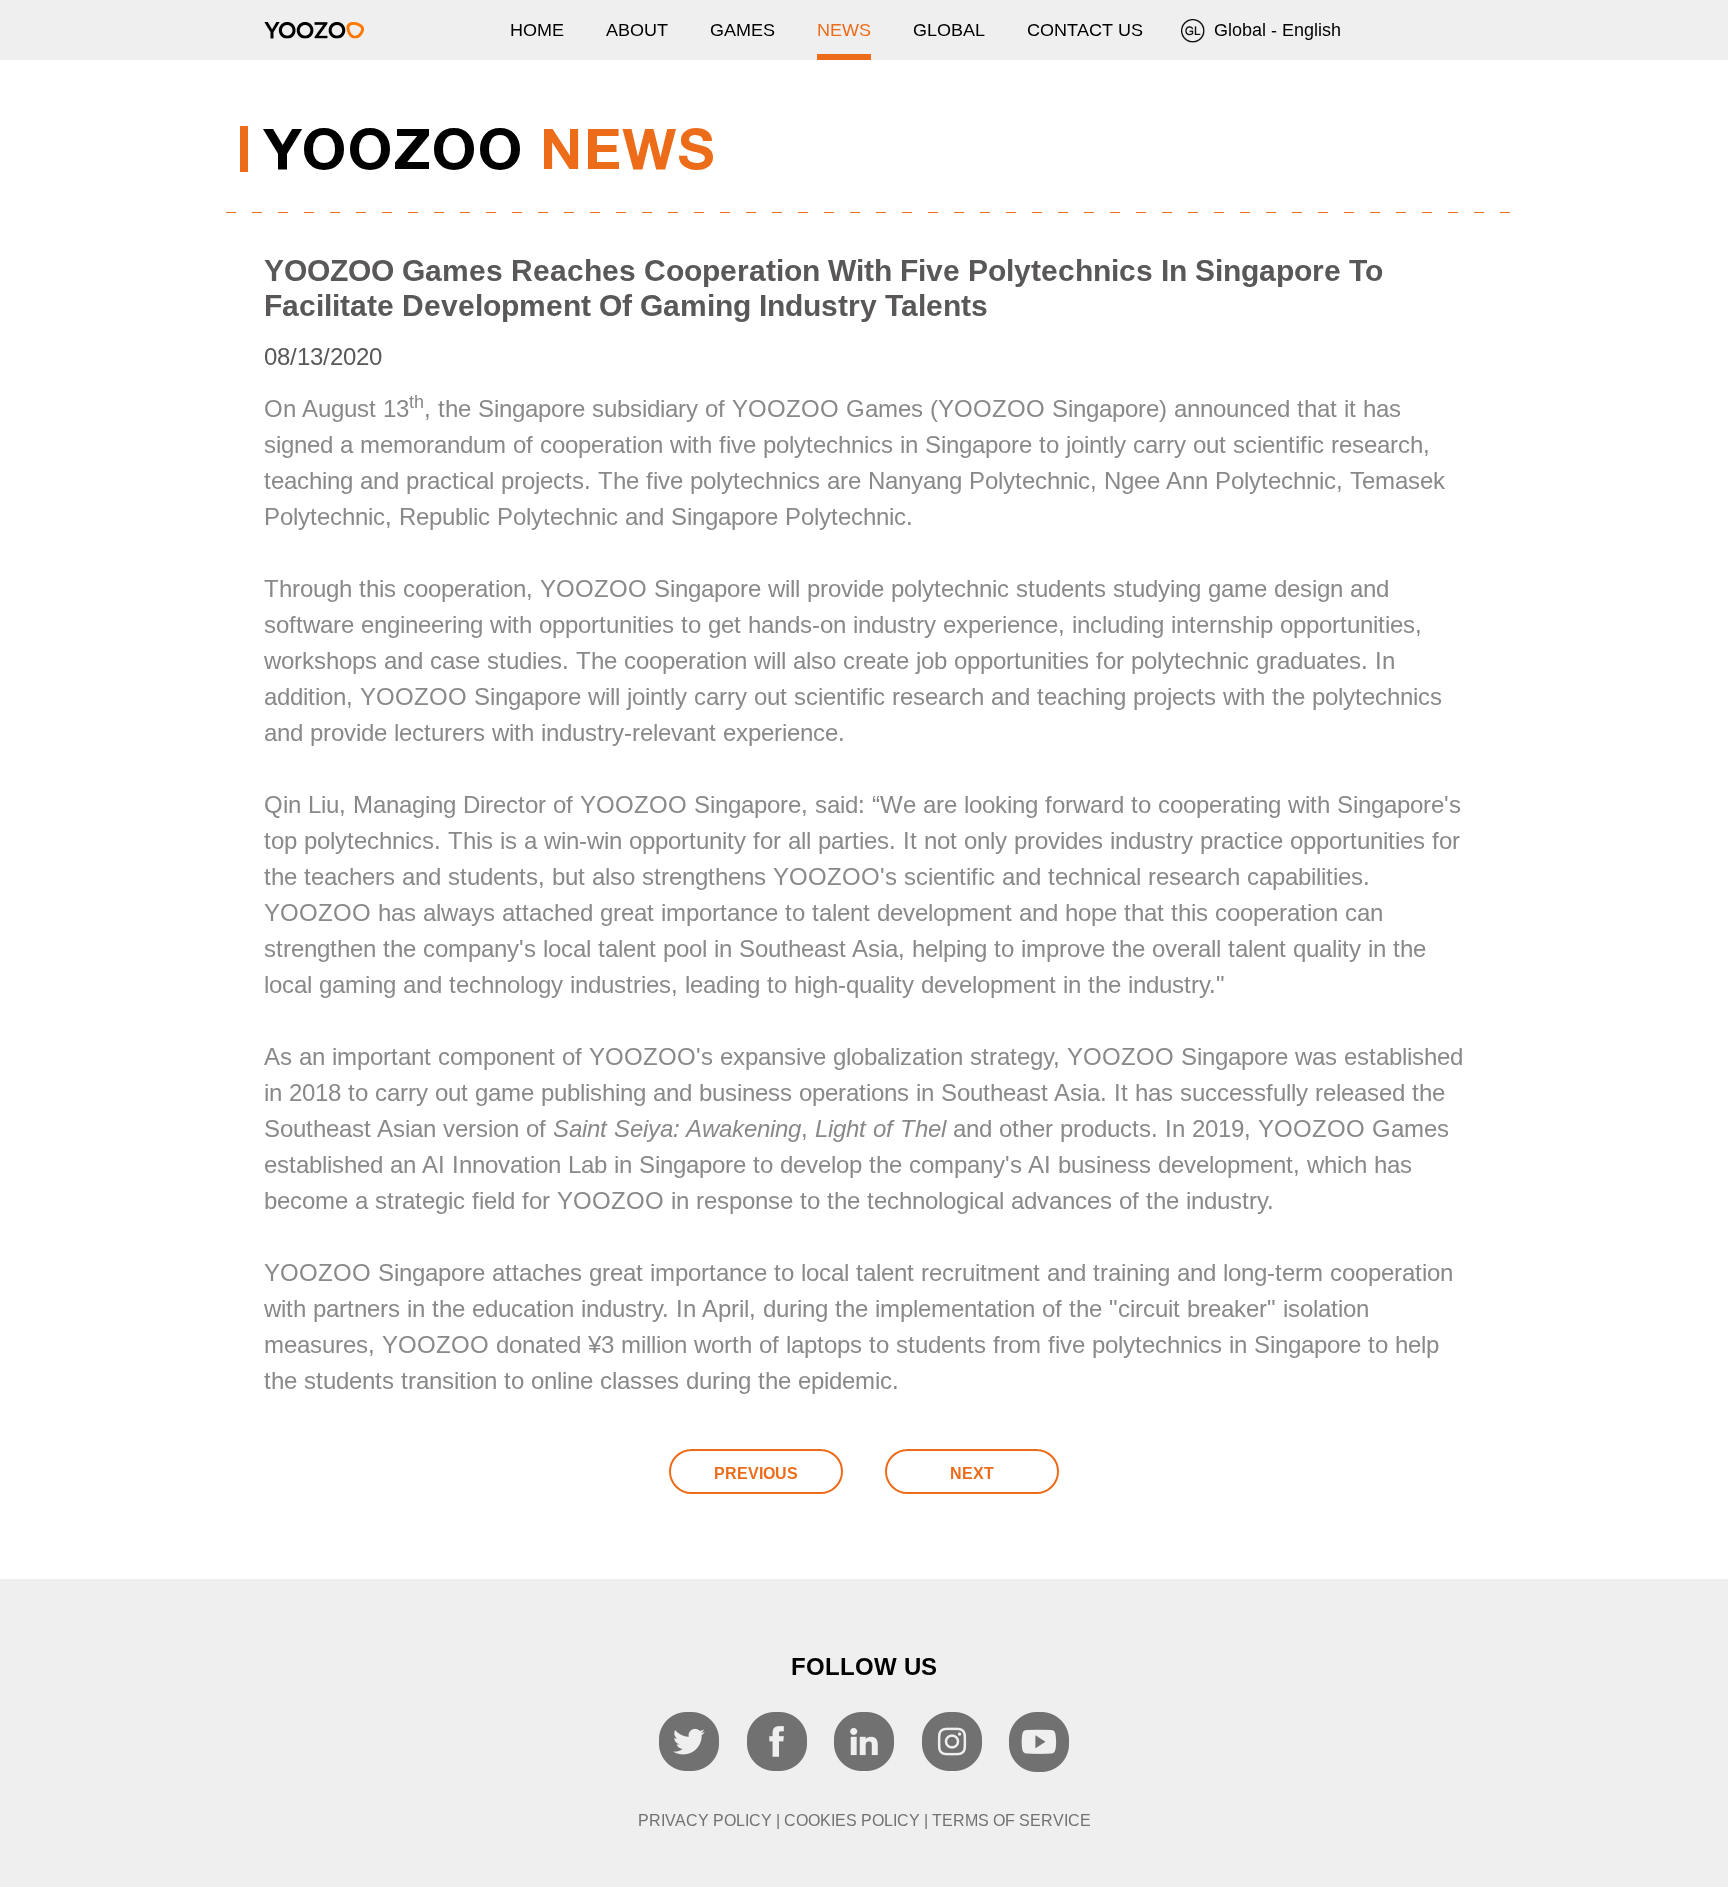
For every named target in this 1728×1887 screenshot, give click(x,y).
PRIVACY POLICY (705, 1820)
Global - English (1275, 30)
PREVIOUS (756, 1473)
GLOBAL (949, 30)
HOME (537, 30)
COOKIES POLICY (852, 1820)
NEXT (972, 1473)
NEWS (844, 30)
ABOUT (637, 30)
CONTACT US (1085, 30)
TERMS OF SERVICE (1011, 1820)
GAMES (742, 30)
